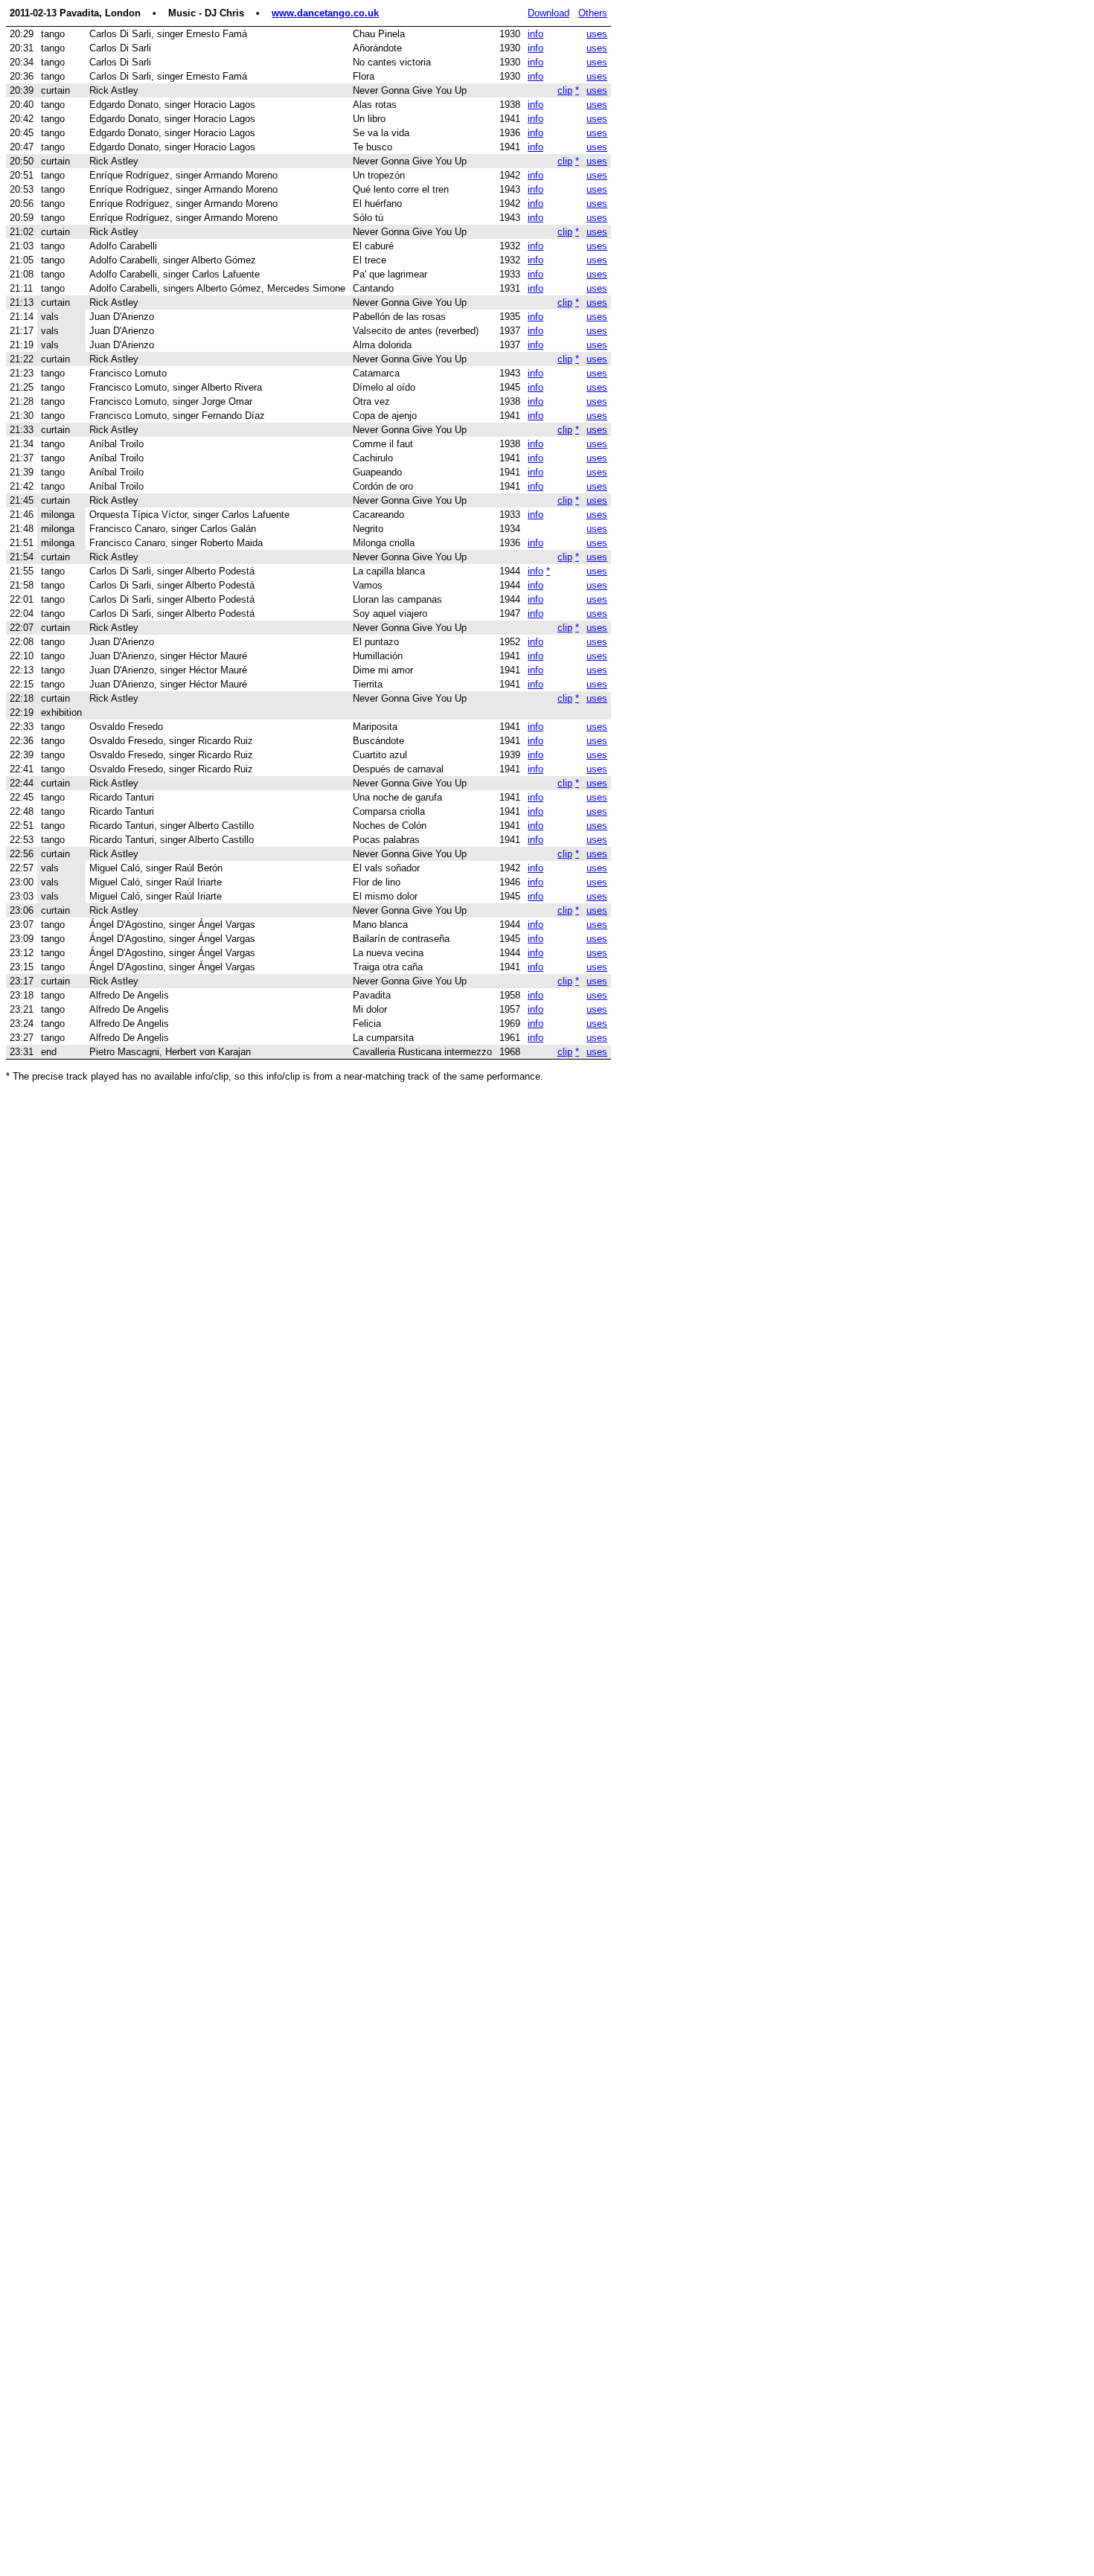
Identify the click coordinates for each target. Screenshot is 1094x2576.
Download (548, 13)
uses (597, 34)
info (535, 34)
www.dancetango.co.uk (325, 13)
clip (565, 90)
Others (593, 13)
